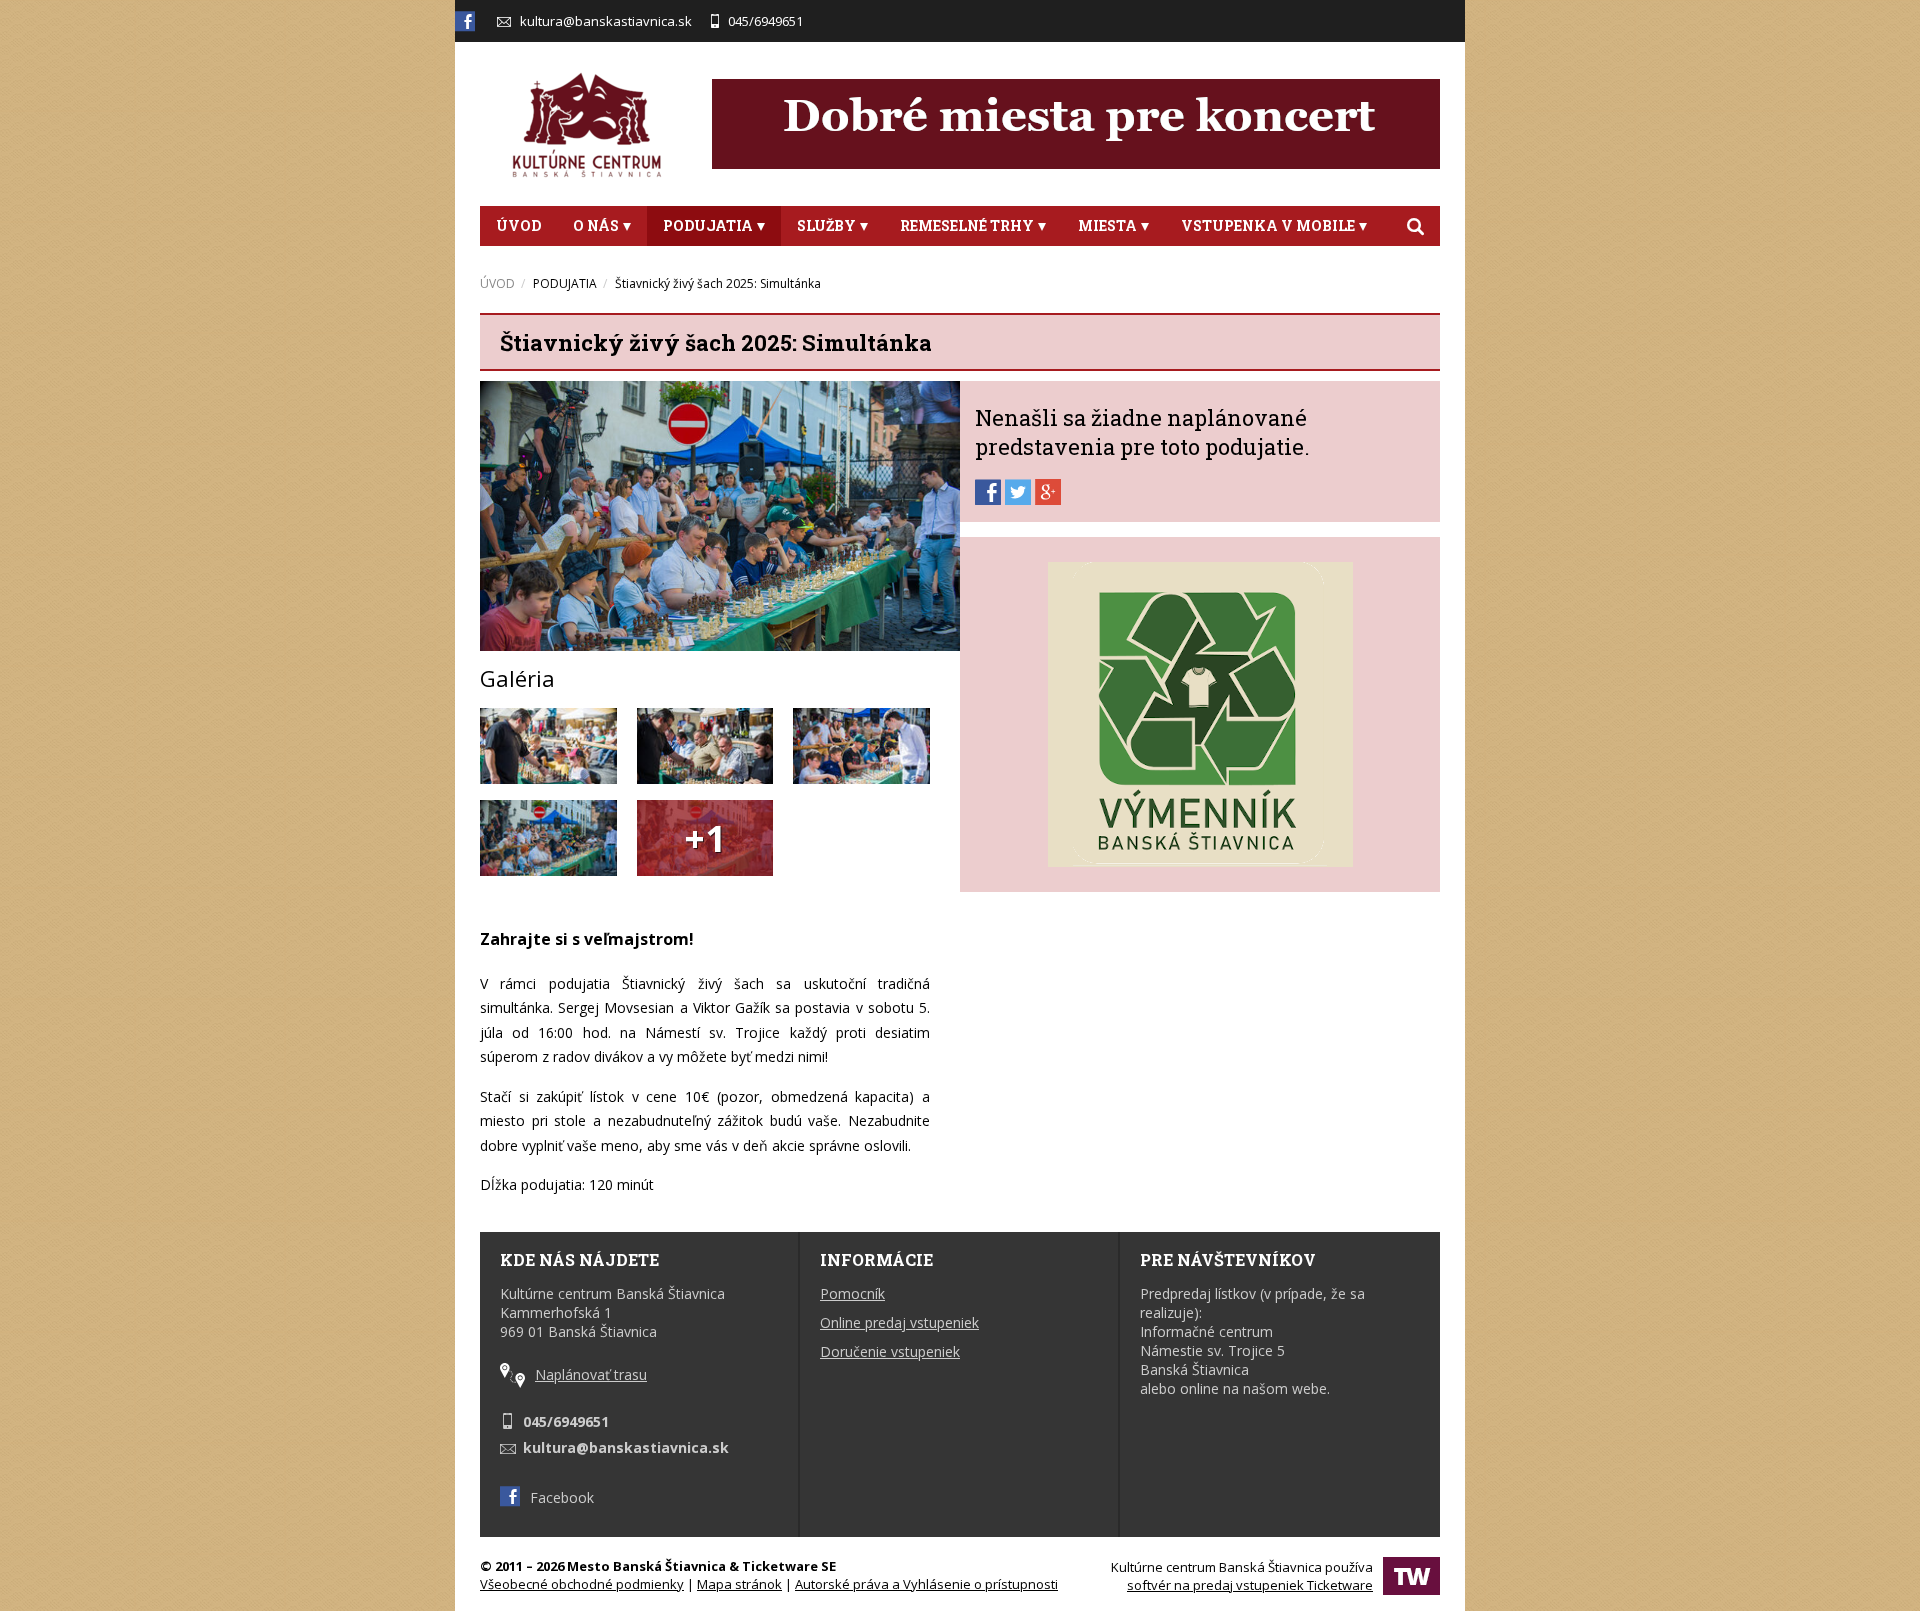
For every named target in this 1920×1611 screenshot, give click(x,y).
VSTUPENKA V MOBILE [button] (1268, 225)
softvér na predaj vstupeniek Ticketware (1250, 1585)
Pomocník (852, 1293)
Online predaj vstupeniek (899, 1322)
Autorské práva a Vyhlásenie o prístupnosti (926, 1584)
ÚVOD (518, 225)
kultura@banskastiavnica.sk (606, 21)
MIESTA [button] (1107, 225)
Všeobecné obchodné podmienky (582, 1584)
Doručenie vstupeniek (890, 1351)
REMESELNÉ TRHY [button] (967, 225)
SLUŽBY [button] (826, 225)
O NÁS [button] (596, 225)
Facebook (562, 1497)
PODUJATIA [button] (708, 225)
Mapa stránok (739, 1584)
